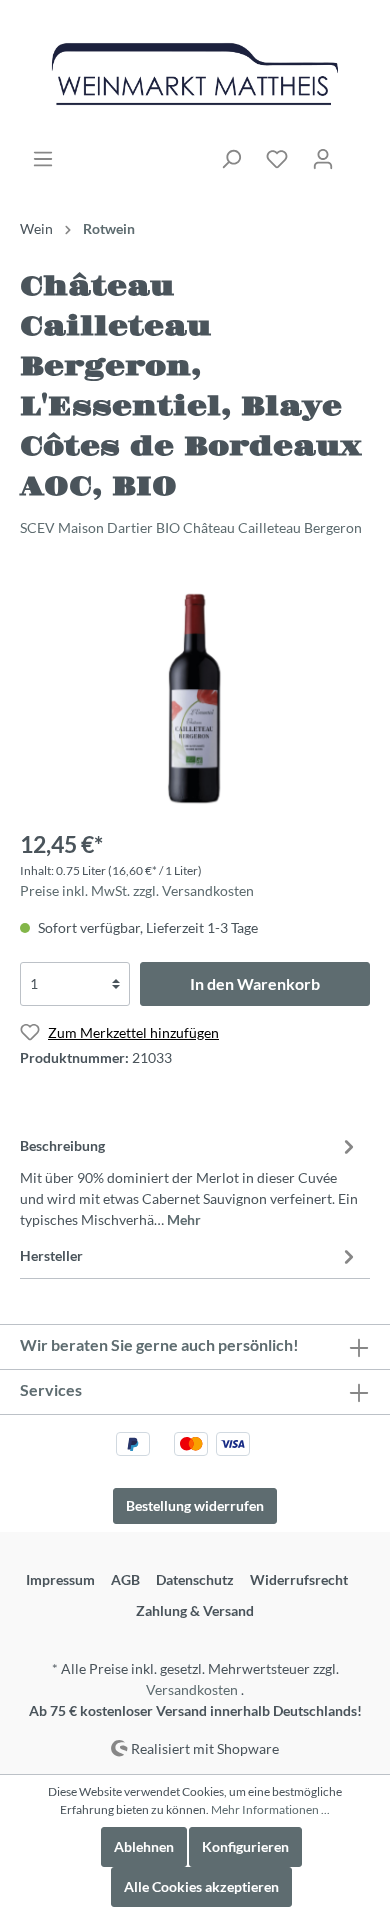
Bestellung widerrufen (195, 1505)
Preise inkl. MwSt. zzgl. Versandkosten (137, 890)
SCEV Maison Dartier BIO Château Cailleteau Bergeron (191, 527)
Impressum (60, 1579)
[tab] (190, 1179)
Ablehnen (144, 1846)
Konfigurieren (245, 1846)
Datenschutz (195, 1579)
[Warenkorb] (358, 153)
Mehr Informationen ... (270, 1809)
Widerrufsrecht (299, 1579)
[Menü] (43, 159)
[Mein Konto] (323, 159)
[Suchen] (231, 159)
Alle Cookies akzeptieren (201, 1886)
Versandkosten (192, 1689)
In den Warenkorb (255, 983)
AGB (125, 1579)
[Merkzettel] (277, 159)
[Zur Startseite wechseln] (195, 74)
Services (51, 1389)
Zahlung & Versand (195, 1610)
